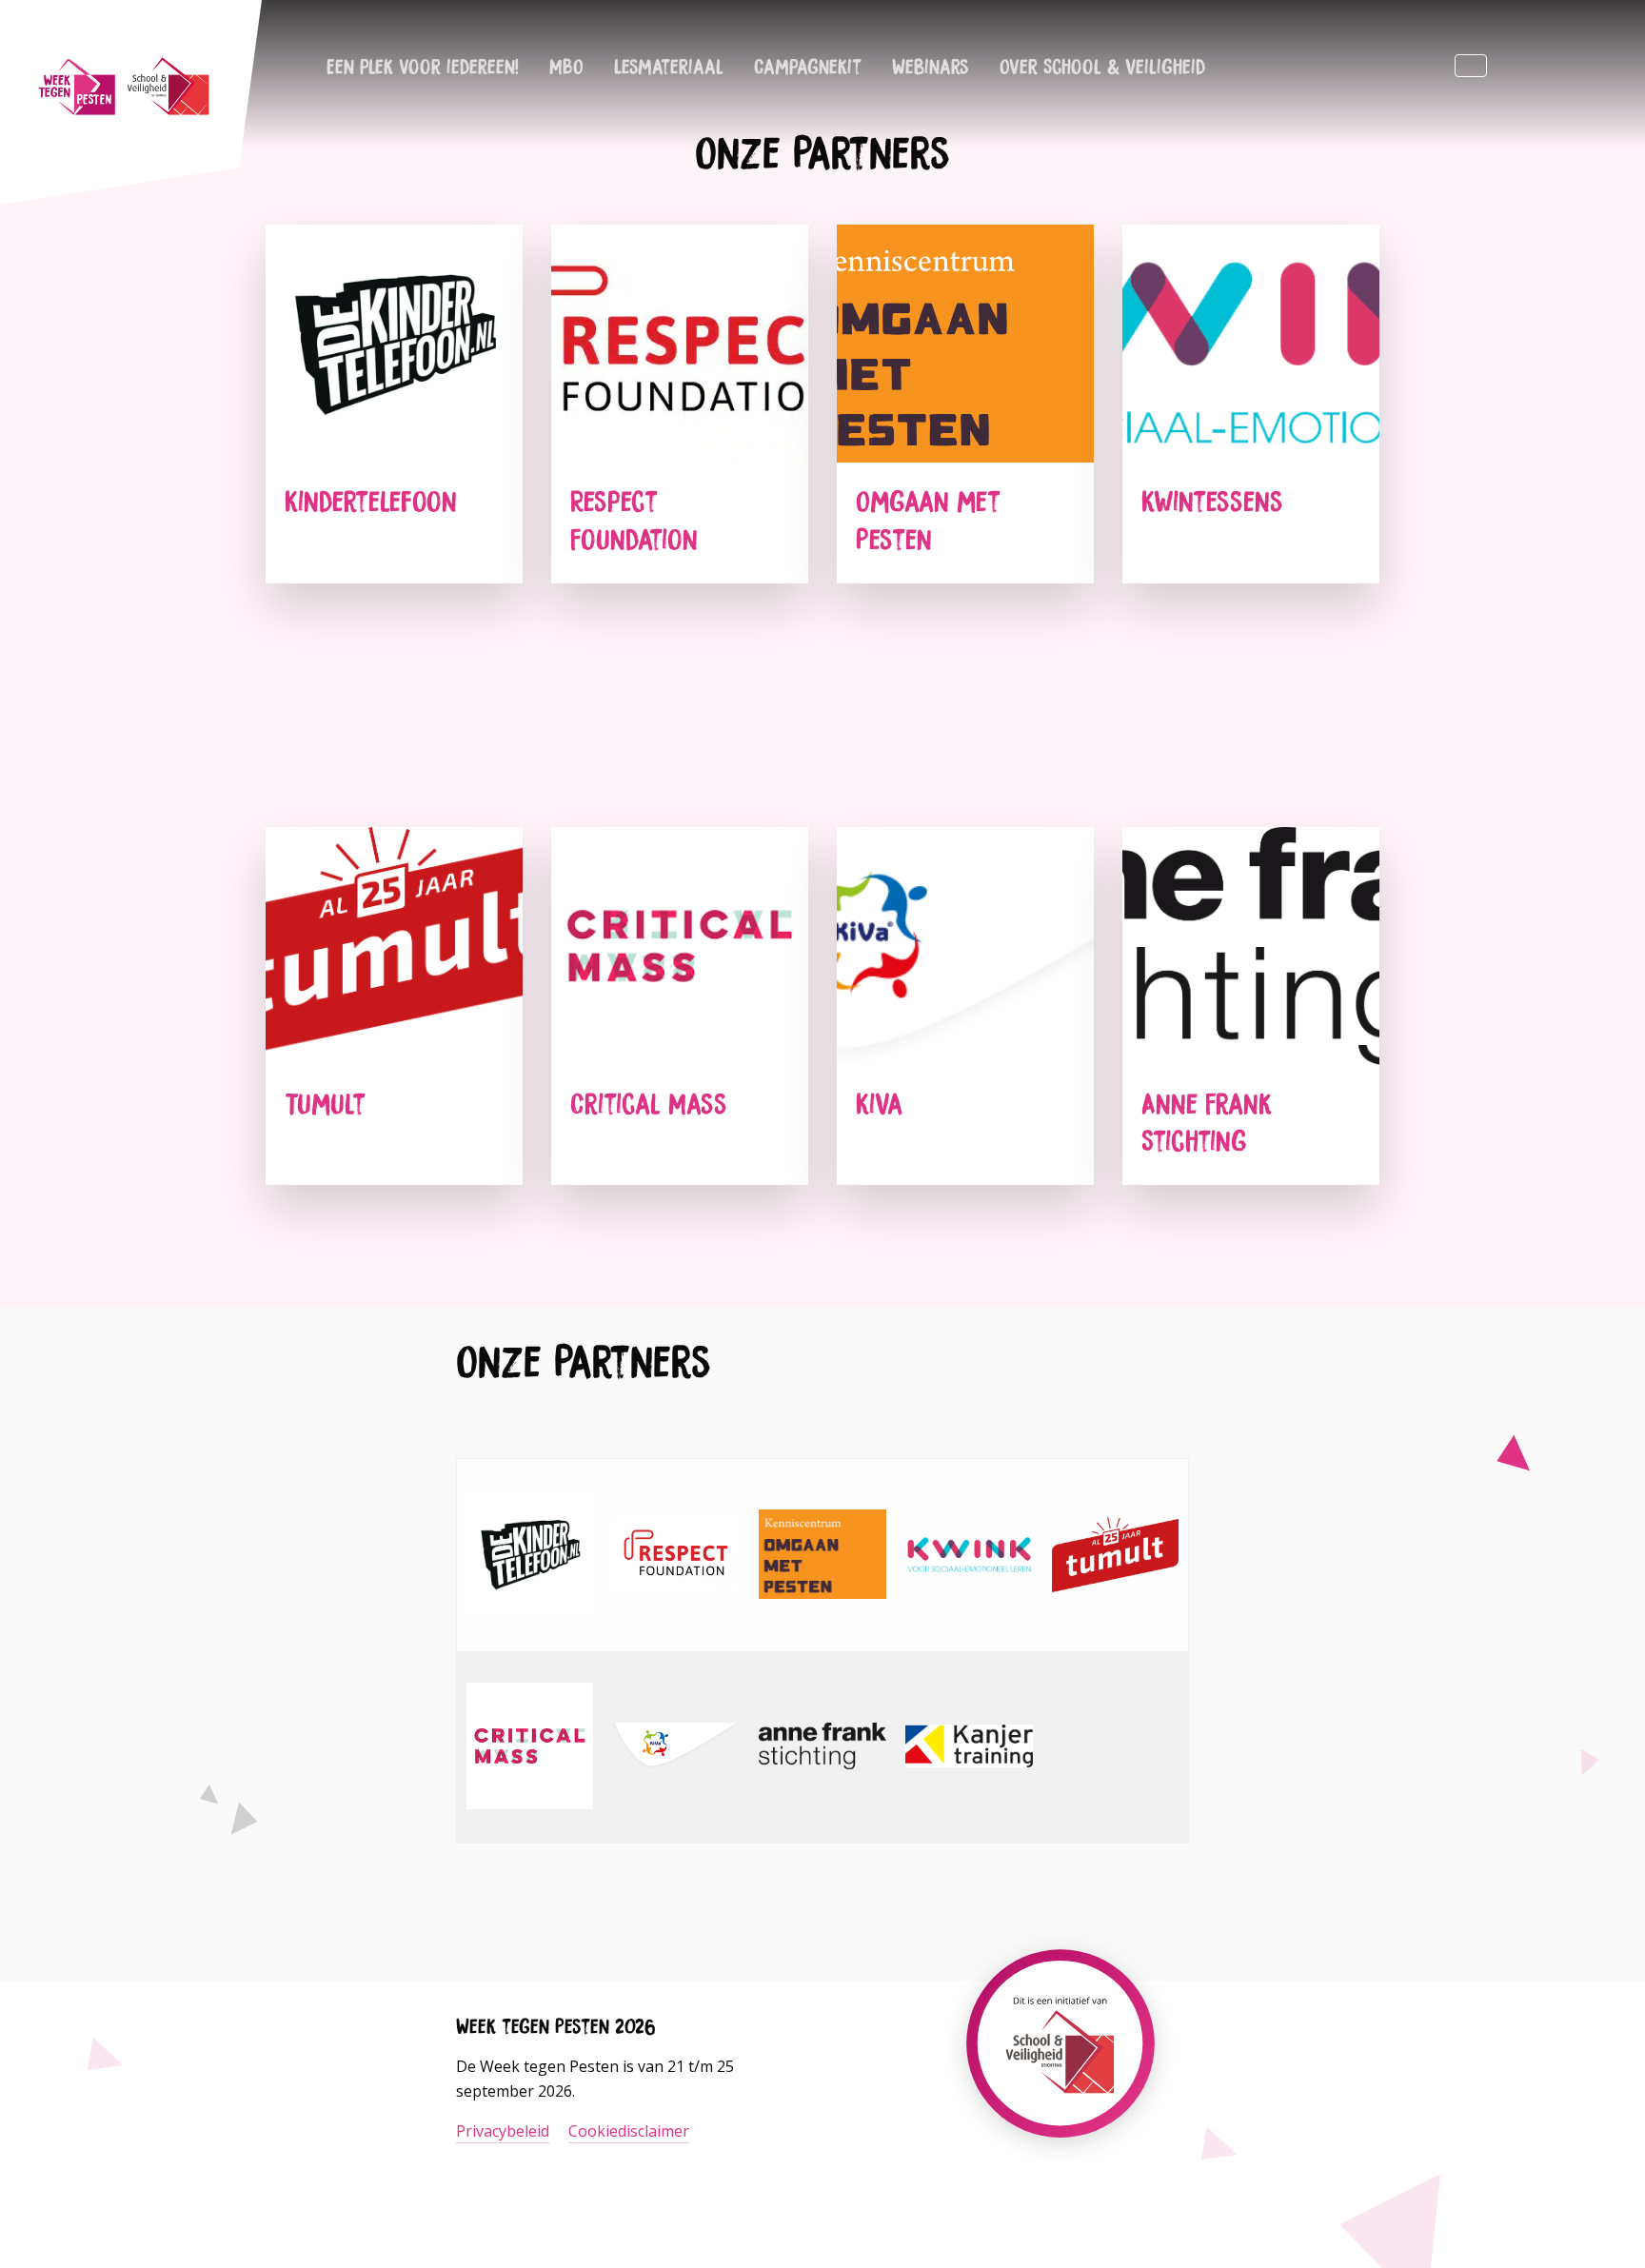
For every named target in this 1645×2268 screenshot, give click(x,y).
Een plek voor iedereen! (423, 66)
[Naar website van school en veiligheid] (1060, 2094)
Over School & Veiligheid (1103, 66)
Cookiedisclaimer (629, 2131)
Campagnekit (808, 66)
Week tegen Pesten (124, 86)
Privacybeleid (503, 2131)
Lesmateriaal (669, 66)
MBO (566, 66)
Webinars (931, 66)
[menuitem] (423, 66)
